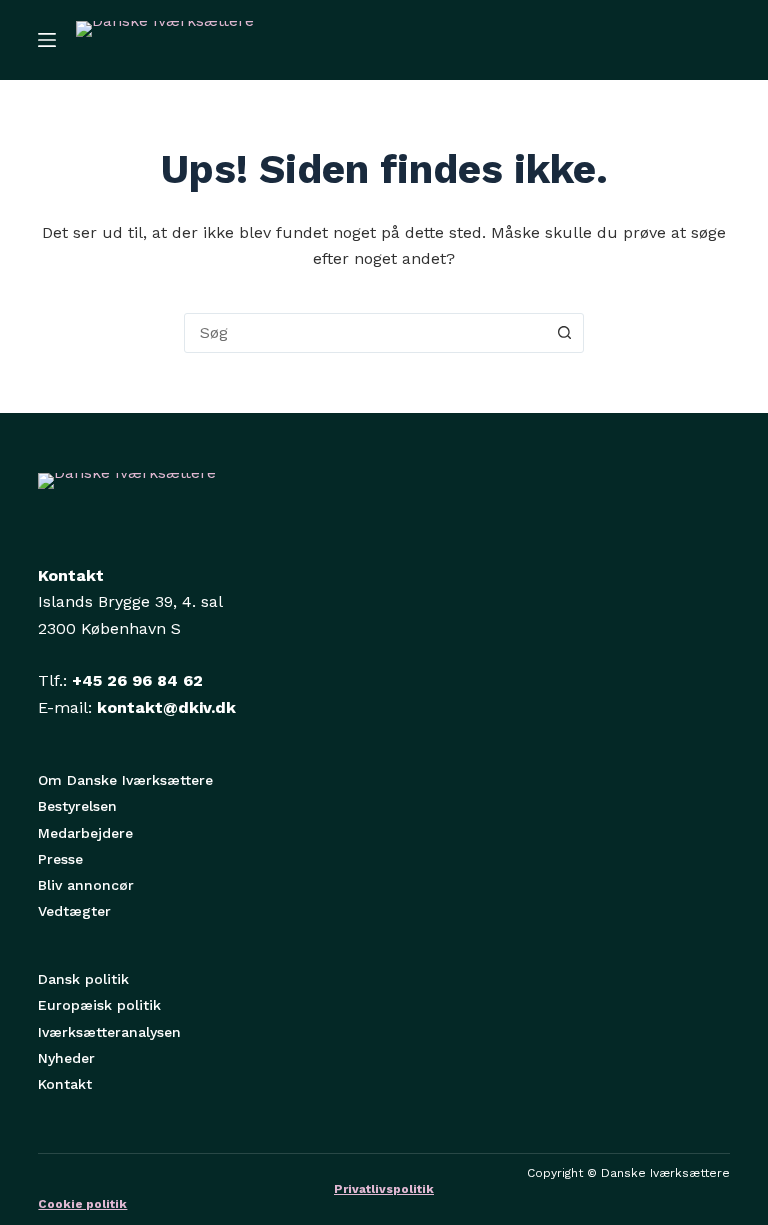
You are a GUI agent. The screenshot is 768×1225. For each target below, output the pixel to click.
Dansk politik (83, 979)
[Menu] (47, 40)
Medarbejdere (85, 833)
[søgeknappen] (564, 333)
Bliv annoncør (86, 885)
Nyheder (66, 1058)
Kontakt (65, 1084)
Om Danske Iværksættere (125, 780)
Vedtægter (74, 911)
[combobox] (365, 333)
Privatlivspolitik (384, 1189)
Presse (60, 859)
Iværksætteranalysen (109, 1032)
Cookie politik (82, 1204)
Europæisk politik (99, 1005)
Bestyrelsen (77, 806)
